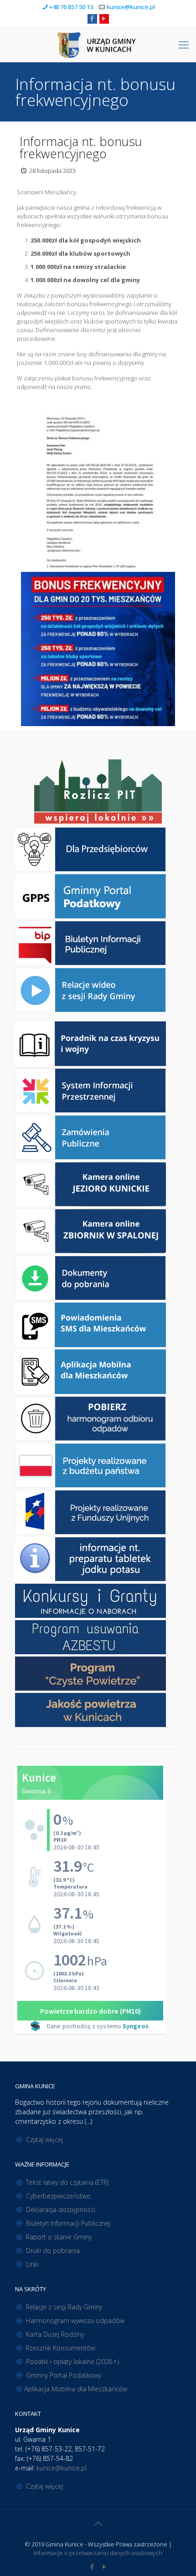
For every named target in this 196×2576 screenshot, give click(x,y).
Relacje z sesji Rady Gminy (64, 2307)
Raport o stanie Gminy (59, 2237)
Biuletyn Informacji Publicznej (68, 2223)
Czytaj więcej (44, 2139)
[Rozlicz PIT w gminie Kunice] (98, 792)
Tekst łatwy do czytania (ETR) (67, 2182)
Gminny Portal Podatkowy (64, 2375)
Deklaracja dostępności (61, 2210)
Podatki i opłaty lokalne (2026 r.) (72, 2361)
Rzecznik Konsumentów (61, 2348)
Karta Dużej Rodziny (55, 2334)
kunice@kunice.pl (131, 7)
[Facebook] (92, 18)
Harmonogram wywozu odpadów (75, 2321)
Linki (32, 2264)
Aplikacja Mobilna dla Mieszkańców (76, 2389)
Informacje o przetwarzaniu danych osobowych (98, 2553)
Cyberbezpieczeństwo (58, 2196)
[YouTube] (104, 18)
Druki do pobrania (53, 2250)
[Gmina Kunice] (98, 44)
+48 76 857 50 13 (71, 7)
